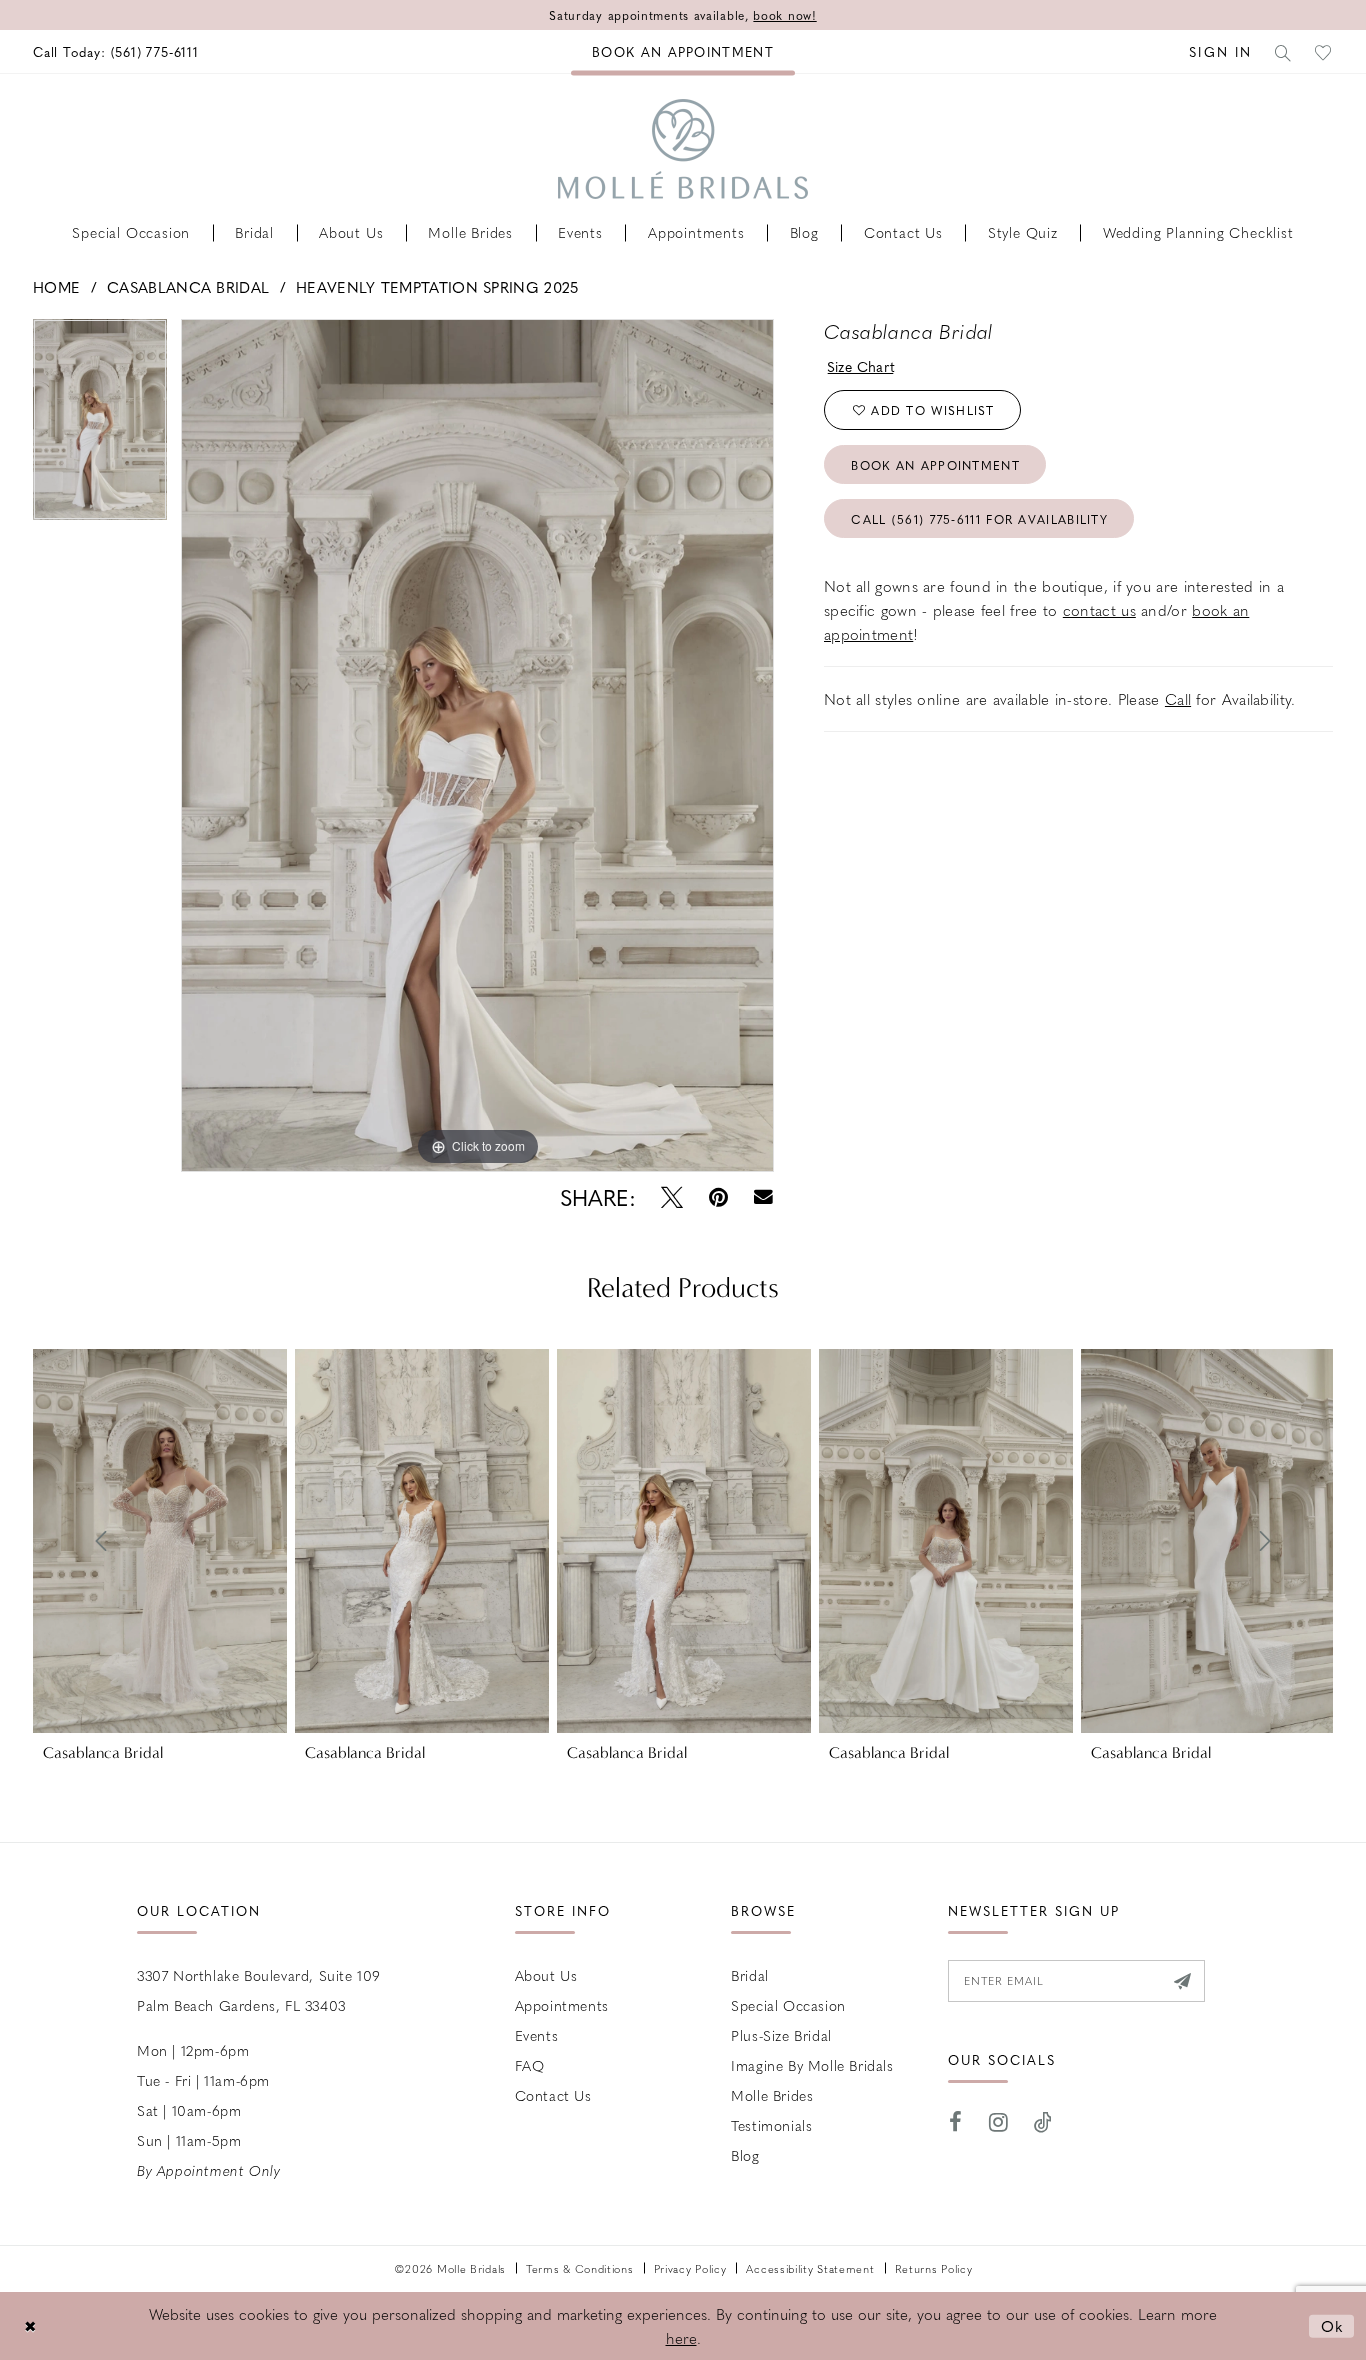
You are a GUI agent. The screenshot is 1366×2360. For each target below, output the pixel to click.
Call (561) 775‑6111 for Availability (979, 519)
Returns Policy (934, 2268)
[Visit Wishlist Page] (1324, 51)
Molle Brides (772, 2095)
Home (56, 287)
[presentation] (160, 1541)
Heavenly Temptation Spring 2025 (437, 287)
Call (1178, 699)
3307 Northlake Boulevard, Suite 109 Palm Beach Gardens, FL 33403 (259, 1990)
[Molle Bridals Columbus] (683, 149)
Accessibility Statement (810, 2268)
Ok (1332, 2325)
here (681, 2338)
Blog (745, 2155)
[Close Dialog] (30, 2325)
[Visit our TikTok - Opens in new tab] (1043, 2122)
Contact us (553, 2095)
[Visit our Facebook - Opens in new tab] (956, 2122)
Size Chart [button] (861, 366)
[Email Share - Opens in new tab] (763, 1197)
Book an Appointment (935, 465)
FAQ (530, 2065)
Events (537, 2035)
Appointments (562, 2005)
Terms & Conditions (580, 2268)
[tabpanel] (100, 426)
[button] (1220, 51)
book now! (784, 15)
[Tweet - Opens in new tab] (672, 1197)
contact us (1099, 610)
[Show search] (1284, 51)
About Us (546, 1975)
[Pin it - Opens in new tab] (718, 1197)
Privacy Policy (690, 2268)
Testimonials (771, 2125)
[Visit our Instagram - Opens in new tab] (999, 2122)
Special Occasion (788, 2005)
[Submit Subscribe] (1182, 1981)
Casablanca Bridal (188, 287)
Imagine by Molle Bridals (812, 2065)
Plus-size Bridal (781, 2035)
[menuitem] (116, 51)
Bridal (750, 1975)
